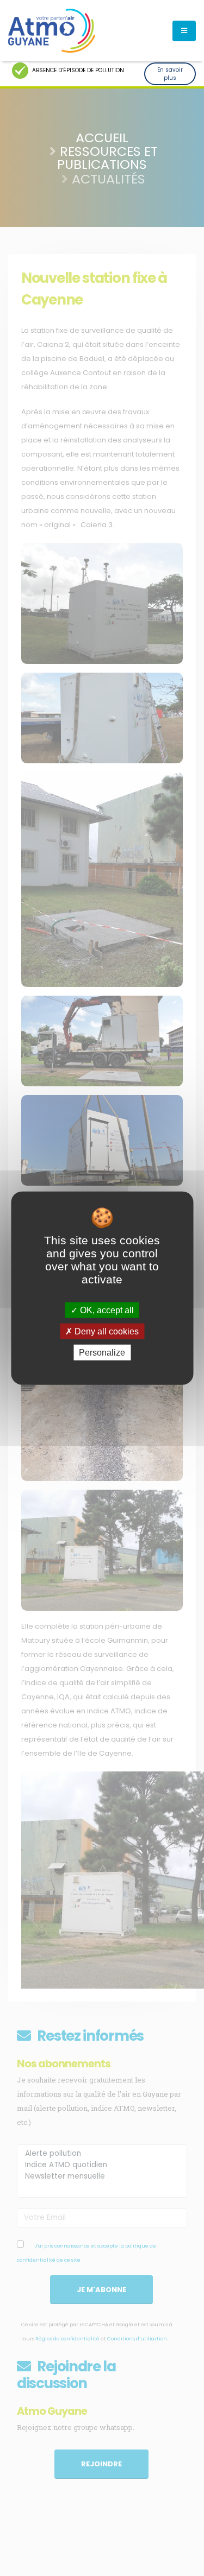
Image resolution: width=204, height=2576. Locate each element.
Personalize (102, 1353)
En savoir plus (170, 74)
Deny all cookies (106, 1331)
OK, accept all (106, 1310)
